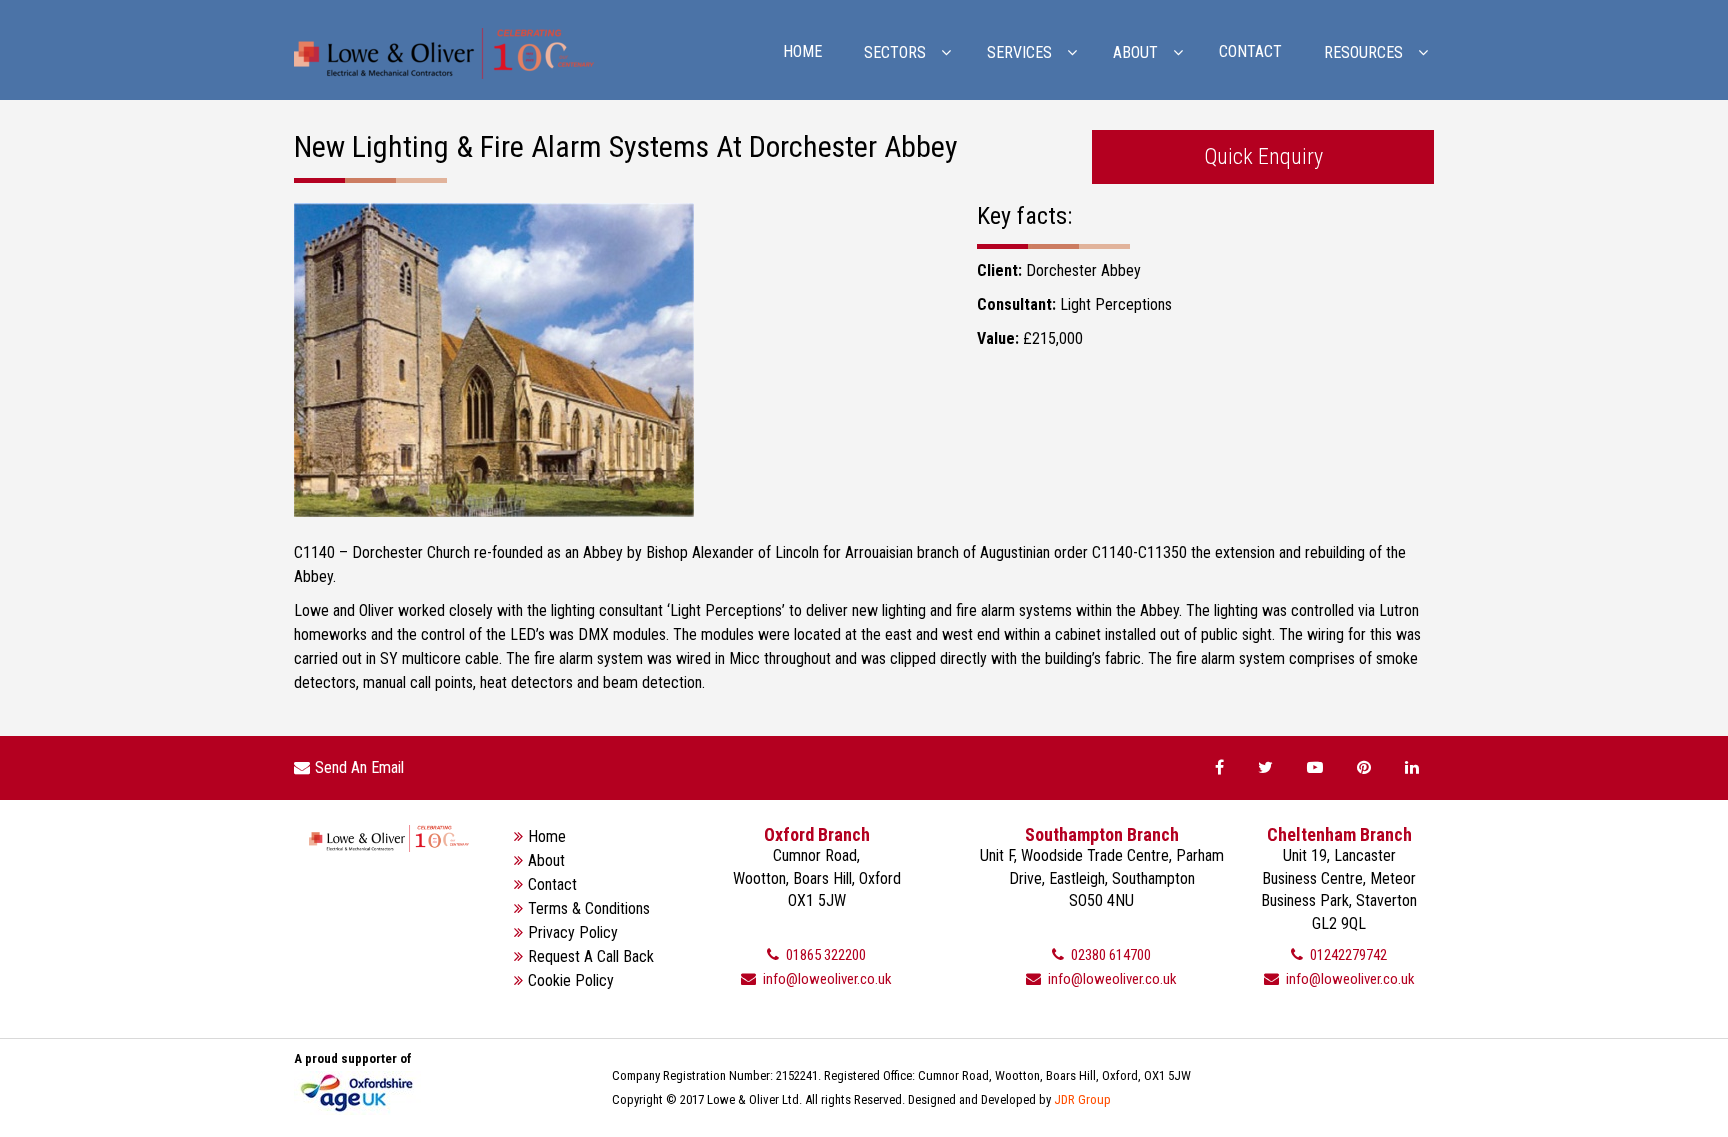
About (546, 860)
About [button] (1135, 52)
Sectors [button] (895, 52)
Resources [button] (1363, 52)
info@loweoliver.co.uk (826, 979)
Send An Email (359, 767)
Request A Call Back (591, 956)
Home (802, 51)
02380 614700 (1109, 955)
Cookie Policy (571, 980)
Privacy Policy (573, 932)
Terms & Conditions (589, 908)
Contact (1250, 51)
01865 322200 (824, 955)
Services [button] (1019, 52)
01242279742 (1347, 955)
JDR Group (1082, 1099)
